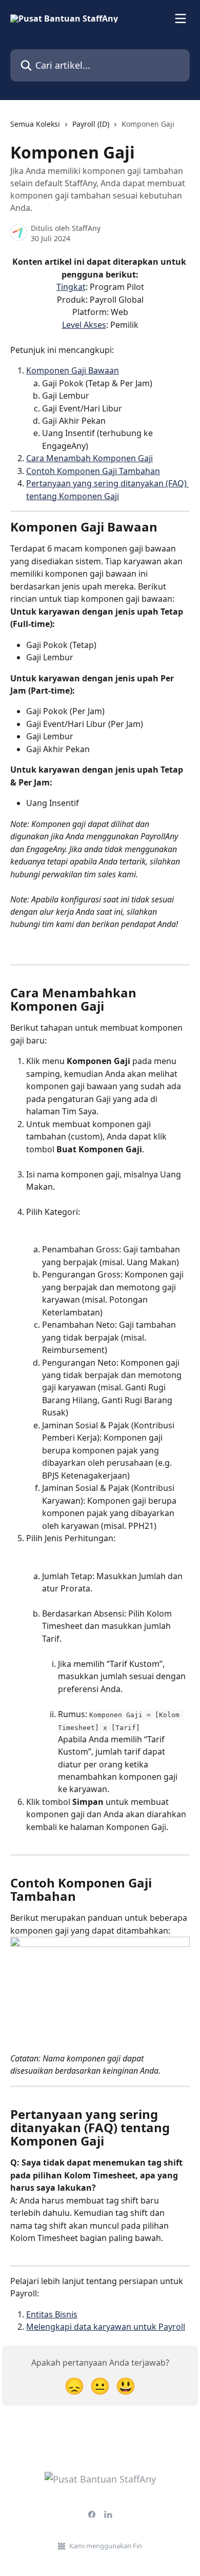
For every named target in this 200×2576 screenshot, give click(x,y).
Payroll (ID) (91, 124)
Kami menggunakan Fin (106, 2546)
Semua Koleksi (35, 124)
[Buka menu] (181, 18)
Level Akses (84, 325)
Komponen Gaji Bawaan (73, 370)
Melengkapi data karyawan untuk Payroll (106, 2327)
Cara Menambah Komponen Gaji (89, 458)
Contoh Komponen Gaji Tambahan (93, 471)
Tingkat (71, 287)
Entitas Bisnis (52, 2314)
